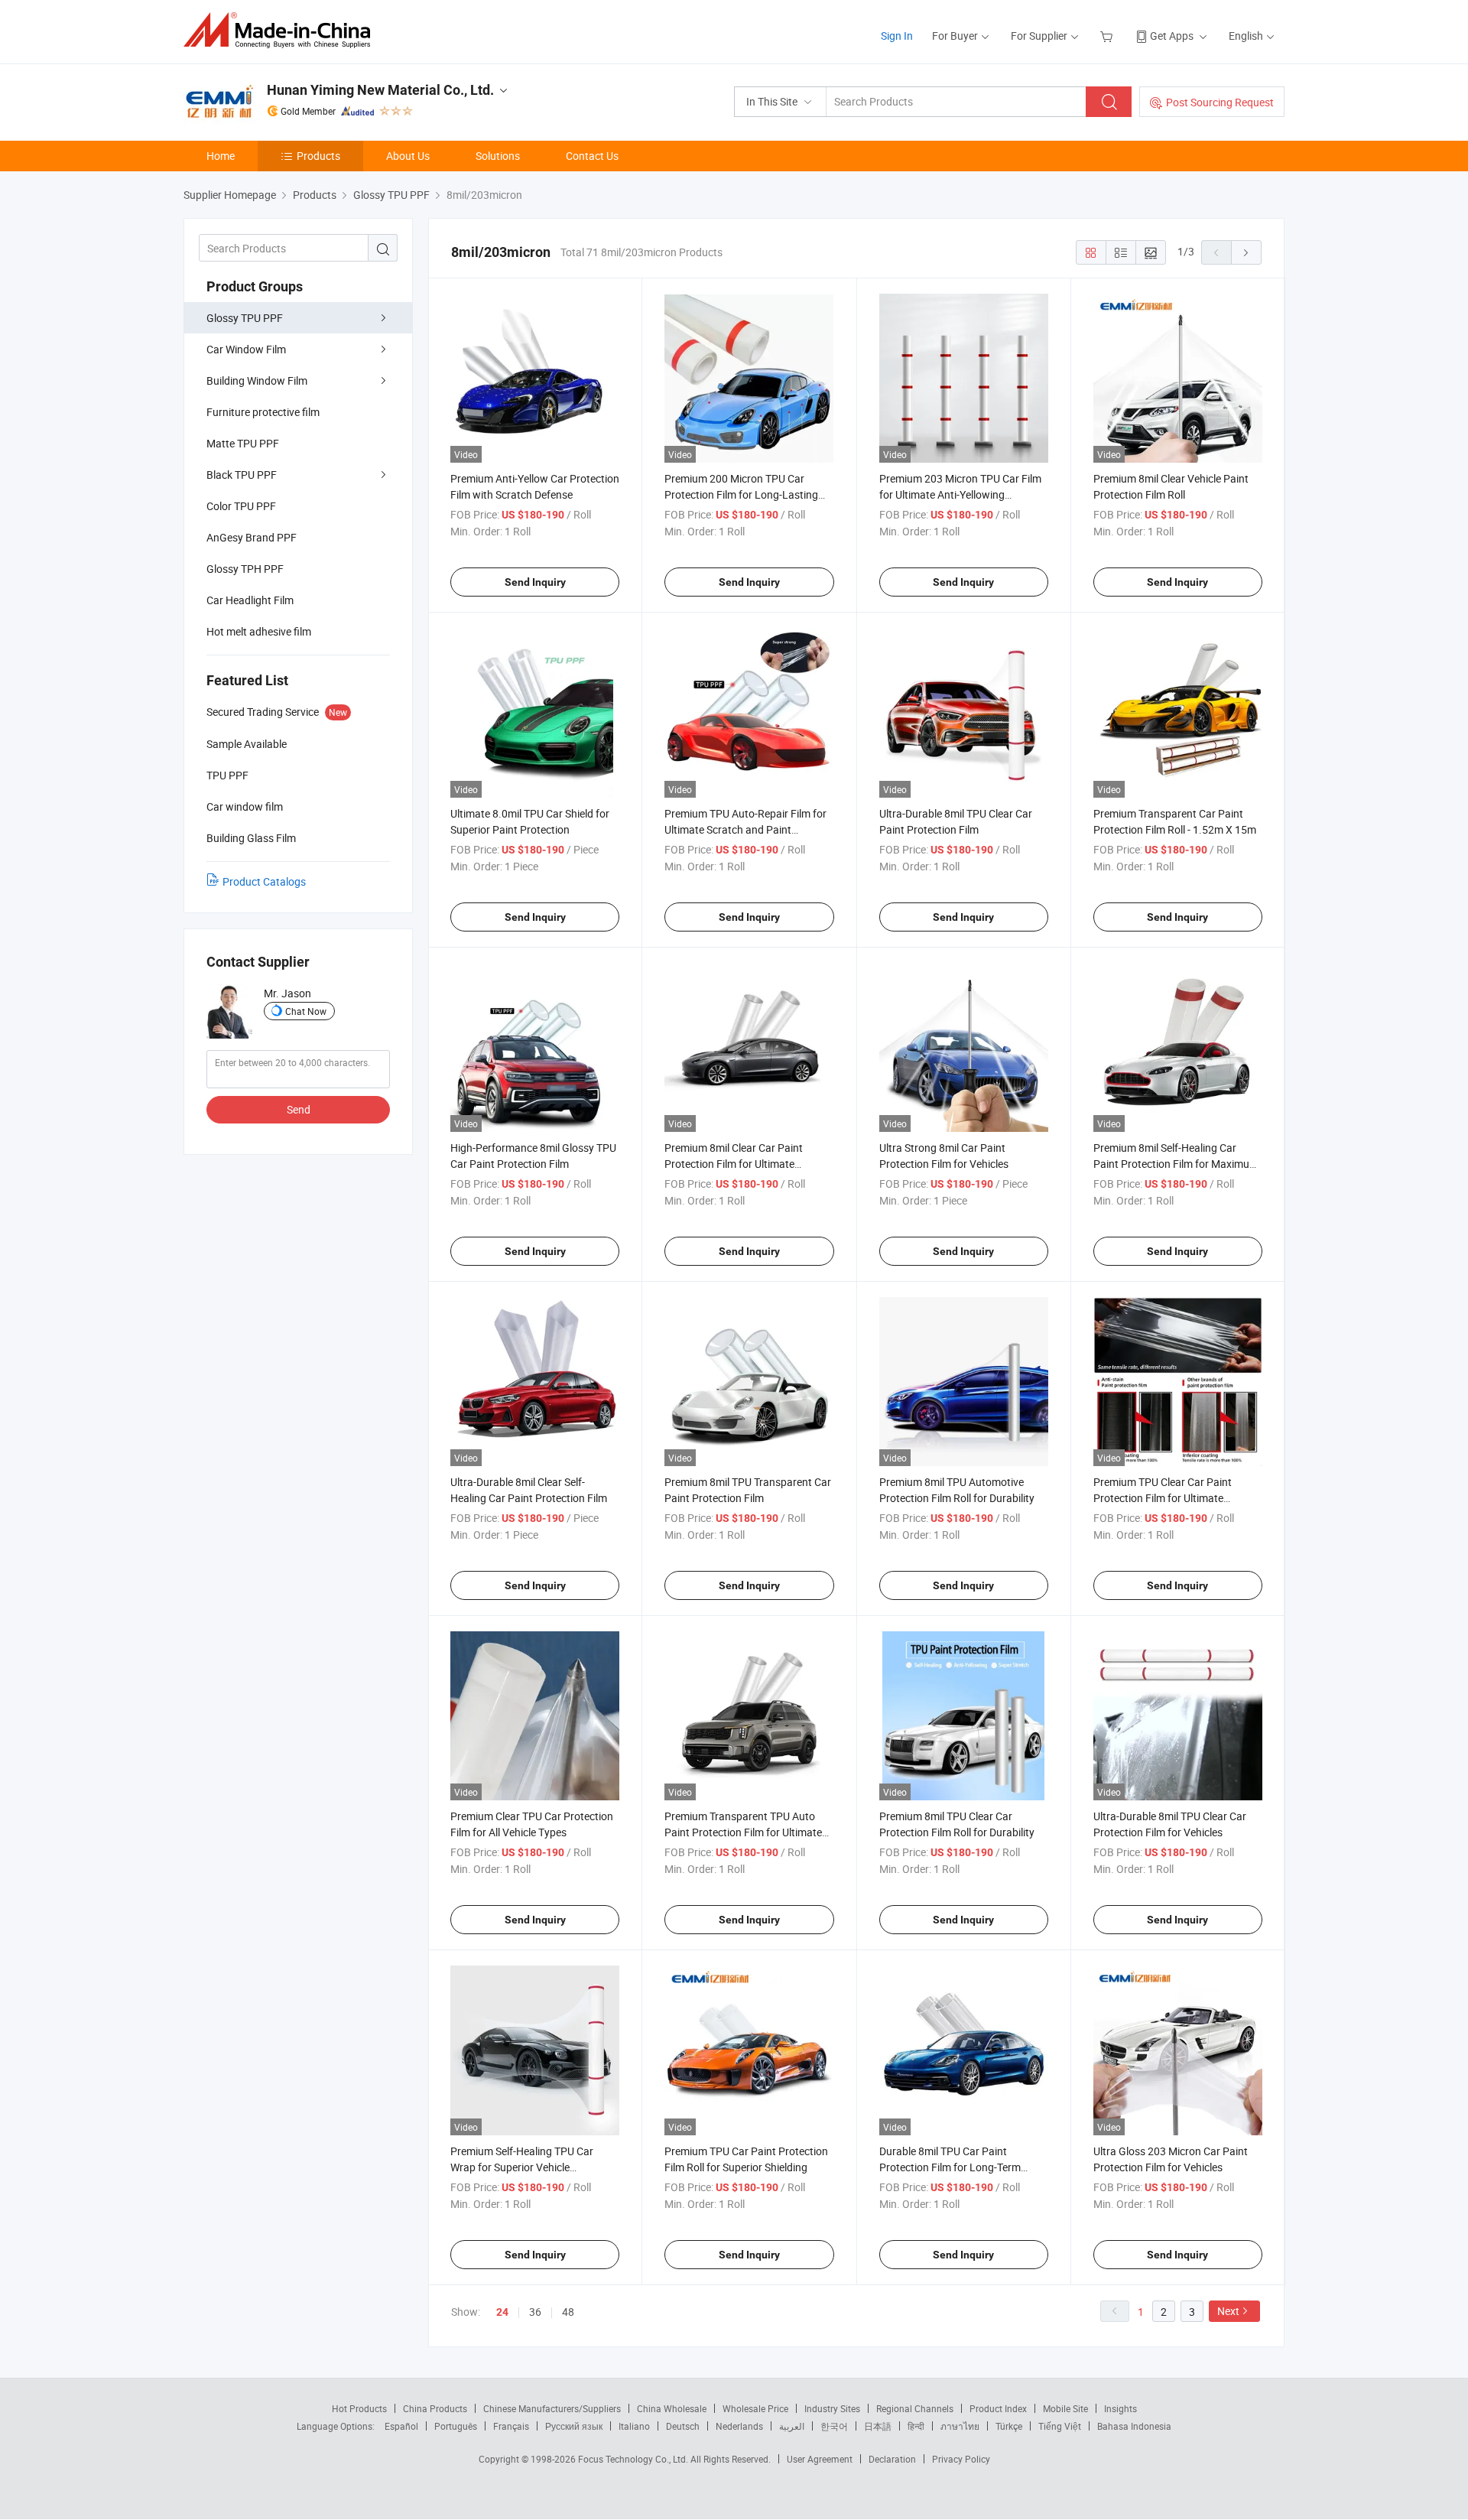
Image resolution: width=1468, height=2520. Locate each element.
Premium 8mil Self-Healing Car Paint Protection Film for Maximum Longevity (1176, 1164)
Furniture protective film (263, 412)
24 (502, 2312)
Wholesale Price (755, 2408)
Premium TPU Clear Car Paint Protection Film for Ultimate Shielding (1163, 1498)
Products (318, 156)
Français (511, 2426)
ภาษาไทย (960, 2426)
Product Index (998, 2408)
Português (456, 2426)
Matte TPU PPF (243, 443)
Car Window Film (246, 349)
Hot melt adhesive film (259, 631)
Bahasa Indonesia (1134, 2426)
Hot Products (359, 2408)
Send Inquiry (535, 582)
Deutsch (683, 2426)
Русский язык (574, 2426)
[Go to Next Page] (1246, 252)
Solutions (498, 156)
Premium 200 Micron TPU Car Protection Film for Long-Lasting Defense (741, 494)
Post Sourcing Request (1220, 102)
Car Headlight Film (250, 600)
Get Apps (1172, 36)
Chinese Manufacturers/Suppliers (552, 2408)
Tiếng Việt (1060, 2426)
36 (535, 2312)
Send (299, 1109)
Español (401, 2426)
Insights (1120, 2408)
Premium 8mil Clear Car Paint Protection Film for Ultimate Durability (734, 1164)
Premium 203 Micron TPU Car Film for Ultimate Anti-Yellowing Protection (960, 494)
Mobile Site (1065, 2408)
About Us (408, 156)
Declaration (892, 2459)
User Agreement (820, 2459)
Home (221, 156)
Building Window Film (257, 380)
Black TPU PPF (242, 475)
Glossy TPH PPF (245, 569)
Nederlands (739, 2426)
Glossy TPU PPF (245, 318)
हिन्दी (916, 2426)
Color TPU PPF (241, 506)
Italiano (634, 2426)
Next (1228, 2311)
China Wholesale (672, 2408)
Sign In (897, 36)
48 (568, 2312)
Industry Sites (832, 2408)
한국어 (834, 2426)
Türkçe (1009, 2426)
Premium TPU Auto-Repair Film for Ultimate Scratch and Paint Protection (745, 829)
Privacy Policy (961, 2459)
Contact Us (592, 156)
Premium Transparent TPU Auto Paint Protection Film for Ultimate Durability (743, 1832)
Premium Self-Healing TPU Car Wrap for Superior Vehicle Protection (522, 2167)
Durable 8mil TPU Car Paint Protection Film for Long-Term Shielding (950, 2167)
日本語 (878, 2426)
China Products (435, 2408)
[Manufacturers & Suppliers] (282, 30)
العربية (792, 2426)
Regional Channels (915, 2408)
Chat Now (306, 1011)
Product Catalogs (264, 881)
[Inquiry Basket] (1108, 36)
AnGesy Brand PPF (252, 537)
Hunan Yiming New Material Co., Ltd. (380, 90)
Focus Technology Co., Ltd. (634, 2459)
